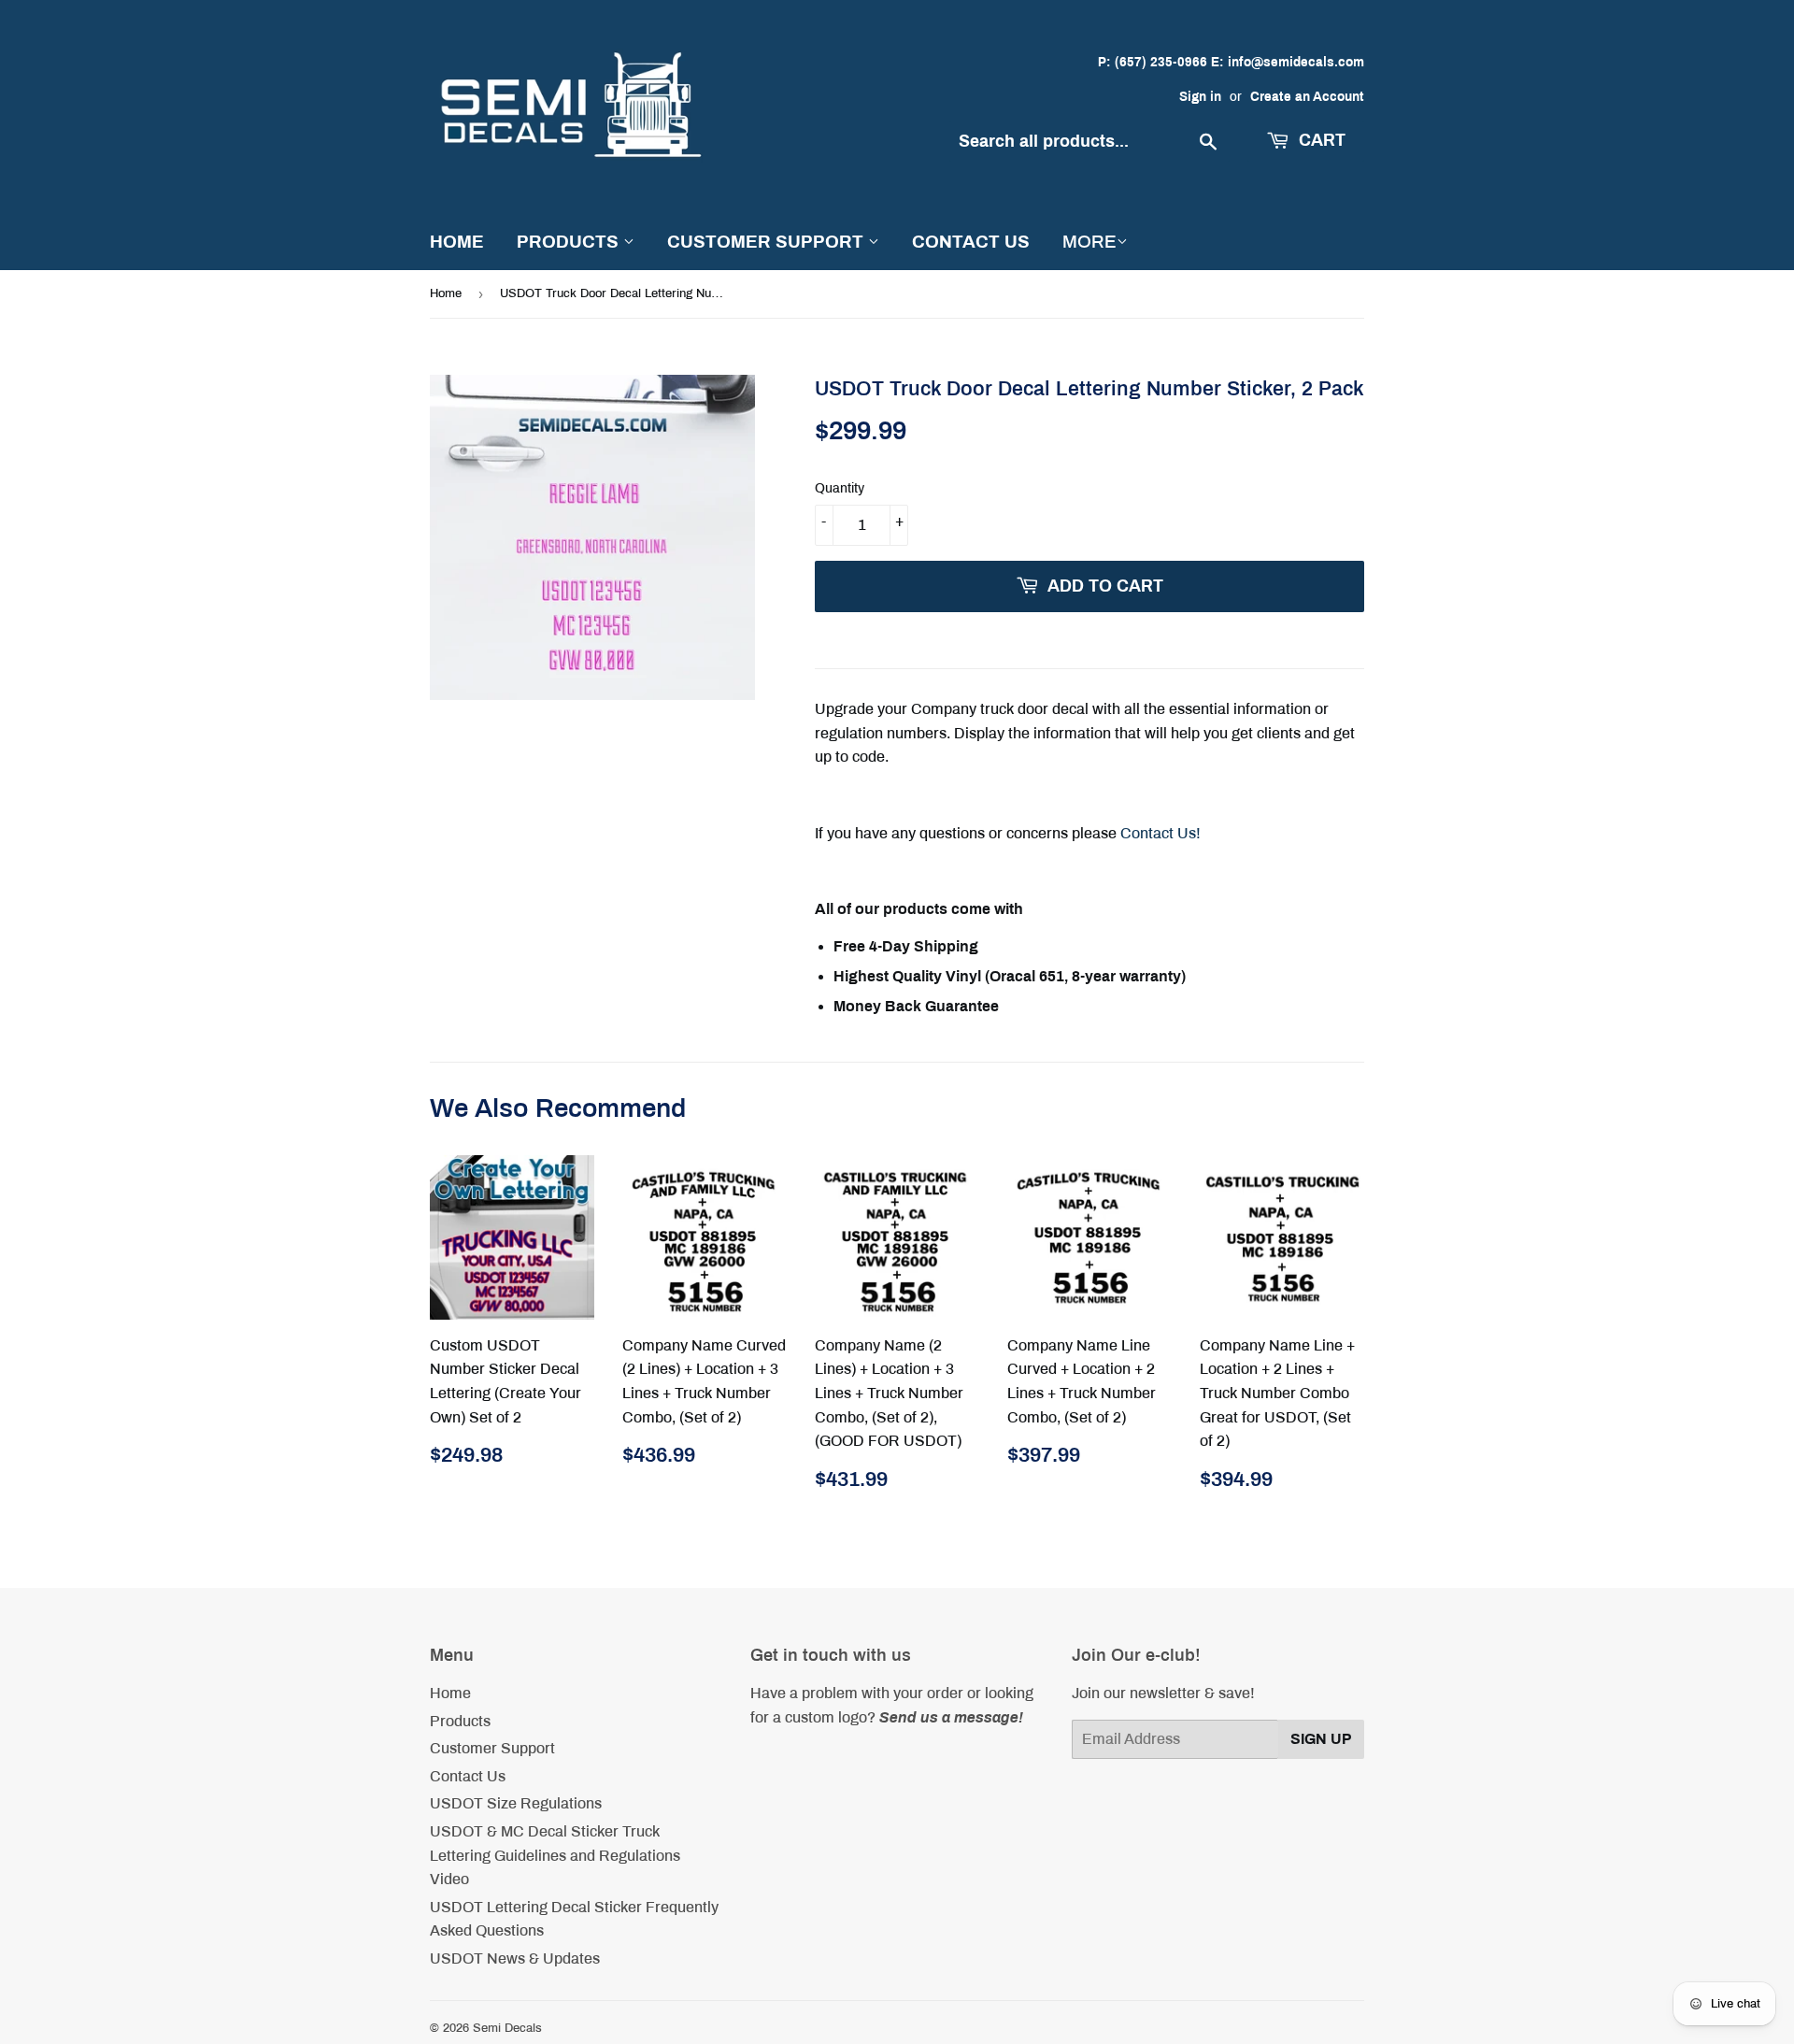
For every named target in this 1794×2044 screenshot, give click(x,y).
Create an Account (1307, 97)
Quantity (840, 488)
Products (570, 242)
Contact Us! (1160, 833)
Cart (1320, 140)
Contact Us (971, 242)
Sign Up (1321, 1739)
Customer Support (768, 242)
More (1089, 242)
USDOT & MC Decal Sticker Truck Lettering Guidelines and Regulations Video (555, 1855)
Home (457, 242)
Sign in (1200, 97)
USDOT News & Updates (515, 1958)
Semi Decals (507, 2028)
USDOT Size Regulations (516, 1803)
